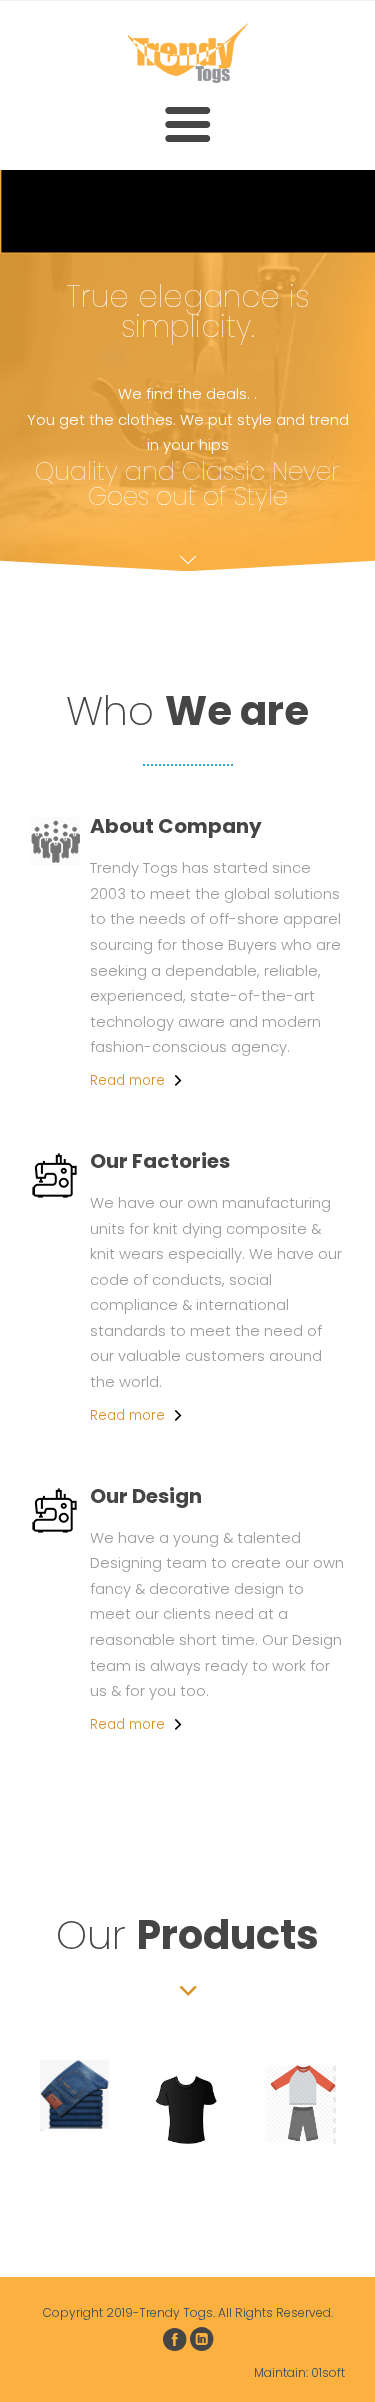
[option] (76, 2095)
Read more (127, 1080)
